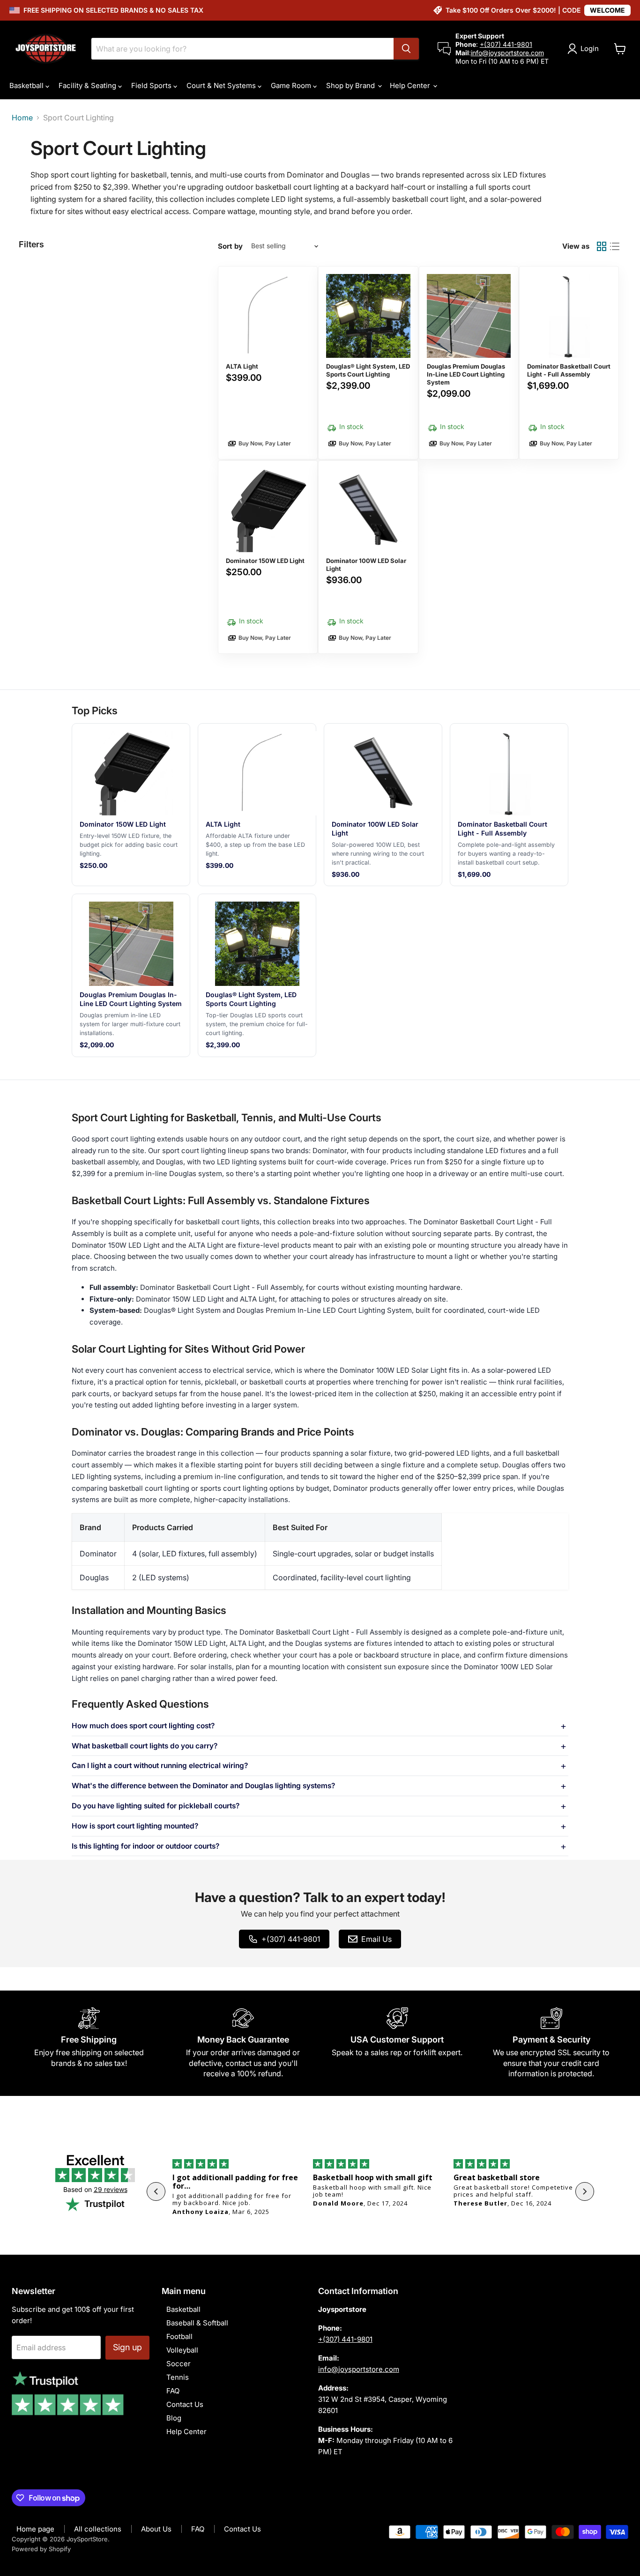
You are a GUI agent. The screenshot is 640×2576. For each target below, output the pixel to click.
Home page (35, 2529)
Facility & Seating (88, 85)
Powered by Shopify (41, 2549)
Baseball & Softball (197, 2323)
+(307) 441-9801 (506, 44)
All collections (98, 2529)
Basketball (27, 85)
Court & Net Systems (222, 85)
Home (22, 118)
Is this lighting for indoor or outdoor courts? (145, 1846)
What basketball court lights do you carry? (145, 1746)
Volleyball (182, 2350)
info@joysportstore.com (507, 53)
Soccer (179, 2364)
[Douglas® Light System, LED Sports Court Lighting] (368, 363)
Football (179, 2336)
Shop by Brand (351, 85)
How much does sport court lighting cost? (143, 1726)
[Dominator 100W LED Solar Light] (368, 557)
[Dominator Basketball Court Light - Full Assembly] (569, 363)
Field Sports (152, 85)
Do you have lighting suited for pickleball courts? (156, 1806)
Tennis (178, 2377)
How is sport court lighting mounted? (135, 1826)
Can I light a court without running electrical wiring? (160, 1766)
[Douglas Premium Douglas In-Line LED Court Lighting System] (469, 363)
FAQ (173, 2391)
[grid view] (602, 246)
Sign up (127, 2347)
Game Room (292, 85)
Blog (174, 2418)
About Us (156, 2529)
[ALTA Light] (268, 363)
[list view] (615, 246)
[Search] (406, 49)
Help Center (411, 85)
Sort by (230, 246)
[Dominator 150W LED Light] (268, 557)
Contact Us (185, 2404)
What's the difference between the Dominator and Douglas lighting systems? (203, 1786)
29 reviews (111, 2189)
